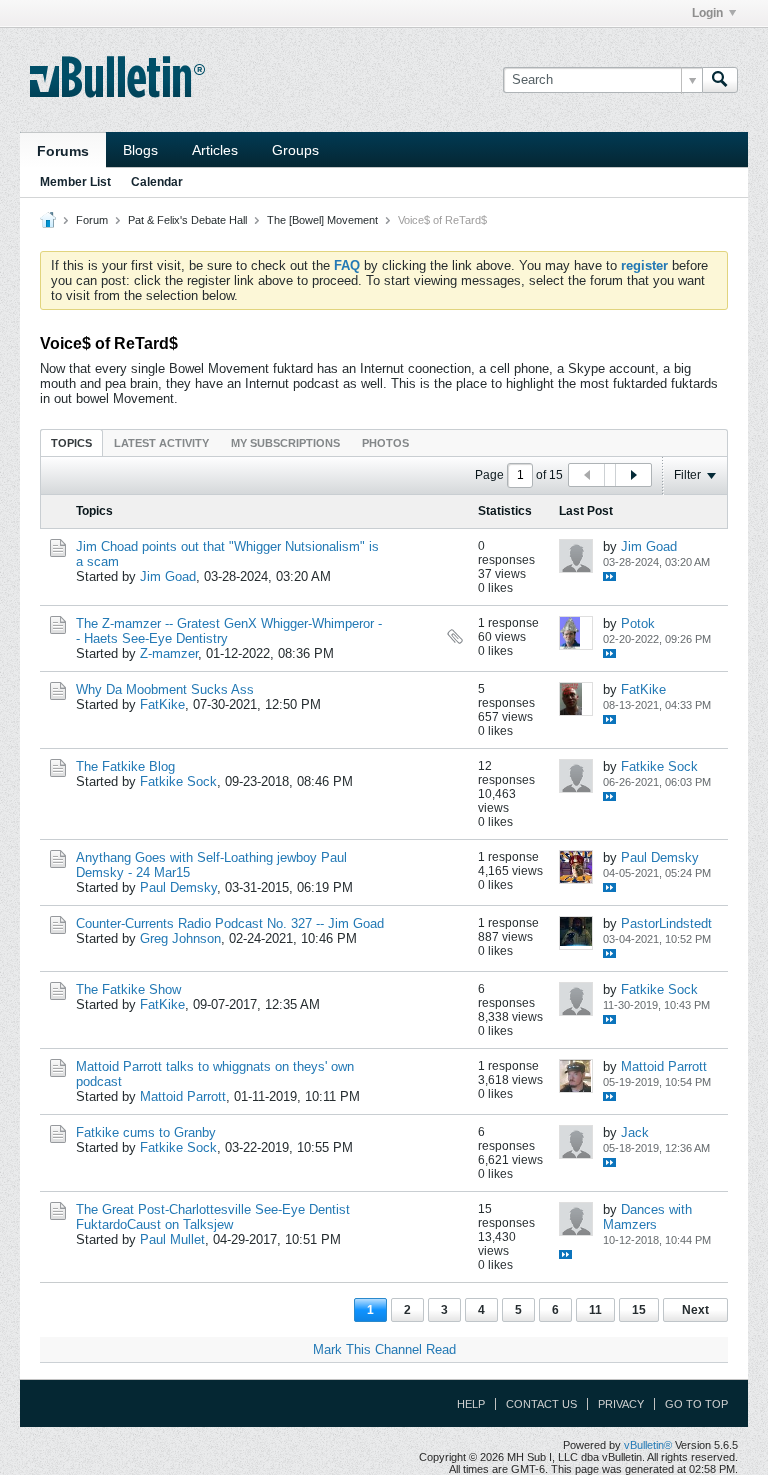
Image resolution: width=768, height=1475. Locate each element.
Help (471, 1404)
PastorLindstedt (666, 923)
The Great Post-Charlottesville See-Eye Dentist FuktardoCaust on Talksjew (213, 1217)
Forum (92, 220)
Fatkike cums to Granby (146, 1132)
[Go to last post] (609, 576)
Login (707, 13)
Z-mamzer (169, 653)
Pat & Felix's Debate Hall (187, 220)
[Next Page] (633, 475)
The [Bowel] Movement (322, 220)
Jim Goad (168, 576)
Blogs (140, 150)
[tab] (71, 442)
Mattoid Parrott (183, 1096)
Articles (215, 150)
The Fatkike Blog (125, 766)
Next (695, 1310)
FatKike (162, 704)
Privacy (621, 1404)
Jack (635, 1132)
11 (595, 1310)
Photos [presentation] (385, 443)
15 (639, 1310)
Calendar (157, 182)
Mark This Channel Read (384, 1349)
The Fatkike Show (128, 989)
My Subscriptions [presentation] (285, 443)
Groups (295, 150)
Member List (75, 182)
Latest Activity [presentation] (161, 443)
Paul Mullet (172, 1239)
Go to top (696, 1404)
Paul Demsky (178, 887)
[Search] (720, 80)
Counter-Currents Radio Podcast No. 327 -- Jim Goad (230, 923)
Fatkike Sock (178, 781)
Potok (638, 623)
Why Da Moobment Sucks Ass (165, 689)
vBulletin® (648, 1445)
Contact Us (541, 1404)
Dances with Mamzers (647, 1217)
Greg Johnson (180, 938)
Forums (63, 151)
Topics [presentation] (71, 443)
